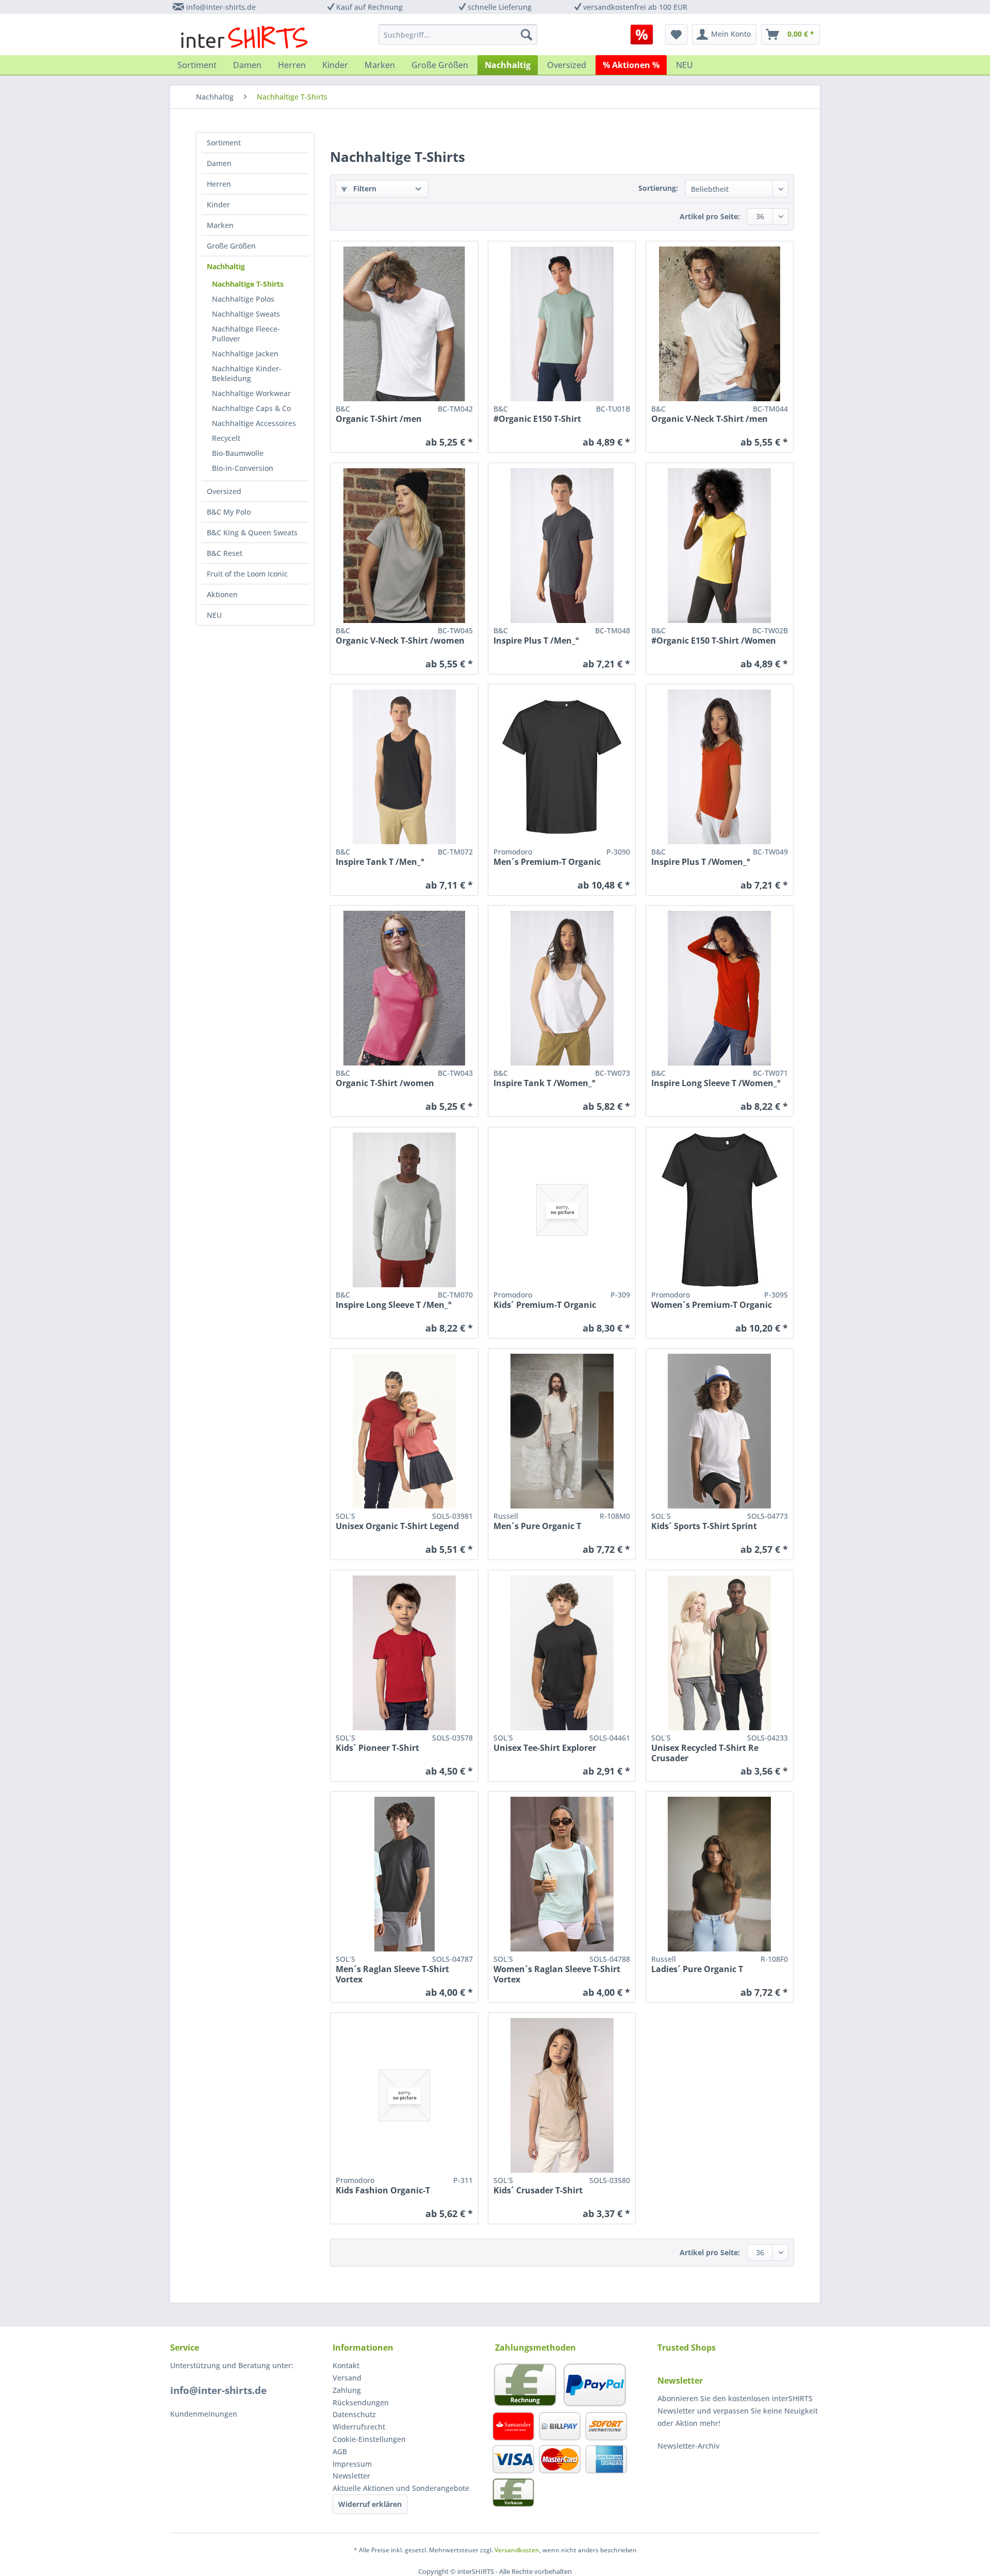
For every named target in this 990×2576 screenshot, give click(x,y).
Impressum (352, 2464)
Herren (219, 184)
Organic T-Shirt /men (379, 419)
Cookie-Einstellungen (369, 2439)
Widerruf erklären (370, 2504)
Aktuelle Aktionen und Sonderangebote (401, 2488)
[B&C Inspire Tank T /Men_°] (404, 767)
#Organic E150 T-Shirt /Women (714, 641)
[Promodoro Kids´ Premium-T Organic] (562, 1210)
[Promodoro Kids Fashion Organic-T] (404, 2095)
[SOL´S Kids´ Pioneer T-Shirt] (404, 1653)
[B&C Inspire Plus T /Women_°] (720, 767)
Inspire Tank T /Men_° (380, 862)
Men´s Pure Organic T (537, 1526)
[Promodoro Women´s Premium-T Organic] (720, 1210)
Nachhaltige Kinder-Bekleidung (247, 373)
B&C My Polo (229, 512)
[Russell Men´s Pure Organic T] (562, 1431)
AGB (340, 2451)
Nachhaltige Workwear (251, 393)
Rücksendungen (361, 2402)
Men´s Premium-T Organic (547, 862)
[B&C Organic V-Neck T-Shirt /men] (720, 324)
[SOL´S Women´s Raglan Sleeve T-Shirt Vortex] (562, 1874)
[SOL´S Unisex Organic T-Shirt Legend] (404, 1431)
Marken (220, 225)
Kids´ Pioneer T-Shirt (377, 1748)
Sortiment (224, 143)
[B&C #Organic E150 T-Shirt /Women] (720, 546)
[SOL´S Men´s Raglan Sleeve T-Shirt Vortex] (404, 1874)
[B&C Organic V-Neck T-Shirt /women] (404, 546)
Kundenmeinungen (204, 2414)
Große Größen (231, 246)
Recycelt (226, 438)
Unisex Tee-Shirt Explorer (545, 1748)
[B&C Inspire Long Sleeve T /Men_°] (404, 1210)
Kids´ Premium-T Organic (545, 1305)
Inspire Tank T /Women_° (544, 1083)
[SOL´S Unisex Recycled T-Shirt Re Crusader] (720, 1653)
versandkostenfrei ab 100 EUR (635, 7)
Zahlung (347, 2390)
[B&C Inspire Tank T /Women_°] (562, 988)
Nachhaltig (226, 266)
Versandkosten (517, 2550)
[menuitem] (645, 35)
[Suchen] (526, 35)
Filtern (364, 188)
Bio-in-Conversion (243, 468)
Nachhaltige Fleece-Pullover (246, 334)
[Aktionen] (642, 35)
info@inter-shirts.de (221, 7)
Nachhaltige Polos (243, 299)
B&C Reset (225, 553)
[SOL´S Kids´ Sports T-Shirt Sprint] (720, 1431)
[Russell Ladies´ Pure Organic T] (720, 1874)
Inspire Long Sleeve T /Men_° (394, 1305)
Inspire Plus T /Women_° (701, 862)
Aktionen (222, 594)
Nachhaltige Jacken (245, 354)
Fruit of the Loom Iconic (247, 574)
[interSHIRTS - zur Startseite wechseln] (244, 37)
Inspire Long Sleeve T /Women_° (716, 1083)
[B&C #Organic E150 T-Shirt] (562, 324)
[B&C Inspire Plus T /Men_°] (562, 546)
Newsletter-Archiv (688, 2446)
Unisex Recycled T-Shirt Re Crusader (705, 1753)
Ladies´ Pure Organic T (697, 1969)
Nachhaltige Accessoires (254, 423)
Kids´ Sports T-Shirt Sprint (704, 1526)
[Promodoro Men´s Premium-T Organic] (562, 767)
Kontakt (346, 2365)
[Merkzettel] (676, 35)
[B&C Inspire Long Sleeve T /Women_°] (720, 988)
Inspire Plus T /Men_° (536, 641)
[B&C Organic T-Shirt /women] (404, 988)
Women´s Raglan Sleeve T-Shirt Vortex (557, 1974)
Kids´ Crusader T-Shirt (538, 2191)
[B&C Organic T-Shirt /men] (404, 324)
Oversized (224, 491)
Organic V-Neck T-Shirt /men (709, 419)
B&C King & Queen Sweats (252, 532)
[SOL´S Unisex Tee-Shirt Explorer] (562, 1653)
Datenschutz (354, 2414)
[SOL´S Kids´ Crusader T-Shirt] (562, 2095)
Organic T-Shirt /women (385, 1083)
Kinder (218, 204)
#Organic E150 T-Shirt (537, 419)
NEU (214, 615)
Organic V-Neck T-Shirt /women (400, 641)
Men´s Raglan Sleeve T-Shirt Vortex (392, 1974)
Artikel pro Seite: (710, 216)
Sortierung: (658, 188)
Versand (347, 2378)
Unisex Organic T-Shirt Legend (397, 1526)
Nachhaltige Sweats (246, 314)
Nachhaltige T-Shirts (248, 284)
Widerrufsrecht (359, 2427)
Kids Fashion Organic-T (383, 2191)
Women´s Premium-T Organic (712, 1305)
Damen (219, 163)
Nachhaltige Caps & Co (251, 408)
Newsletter (351, 2476)
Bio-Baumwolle (238, 453)
